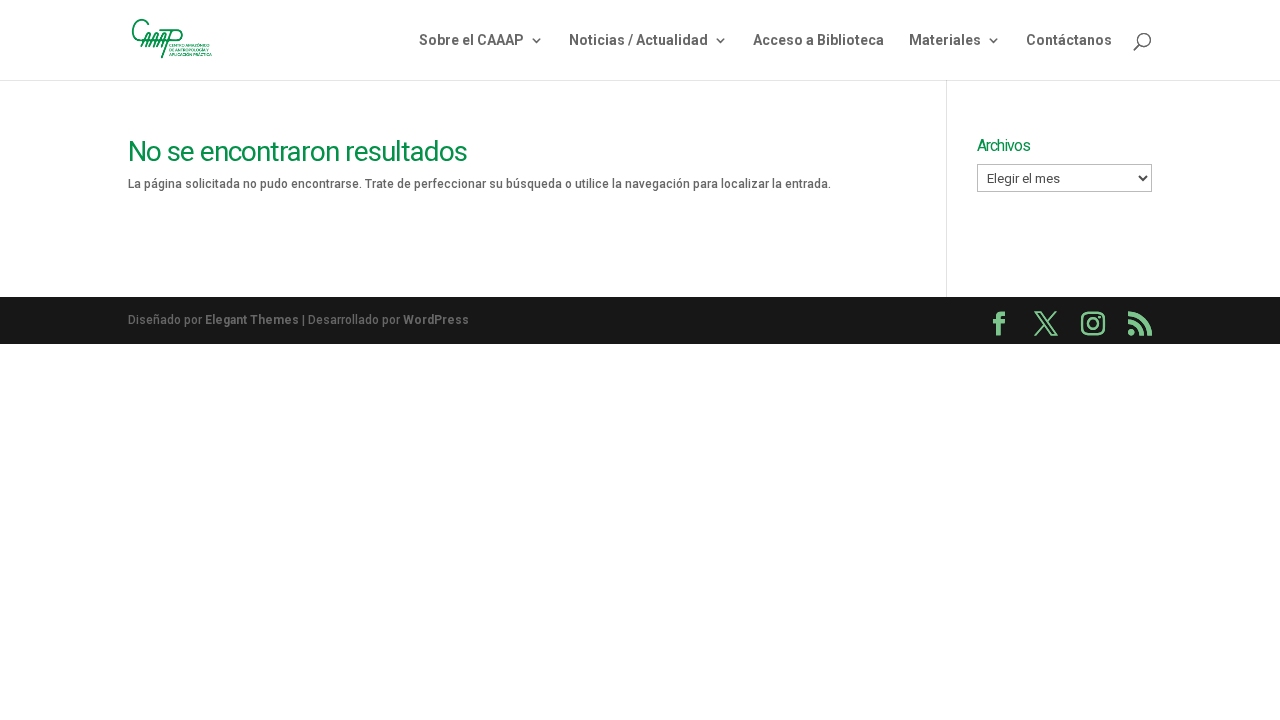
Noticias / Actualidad (638, 40)
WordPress (436, 320)
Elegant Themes (252, 320)
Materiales (945, 40)
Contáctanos (1069, 40)
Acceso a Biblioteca (818, 40)
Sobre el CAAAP (471, 40)
